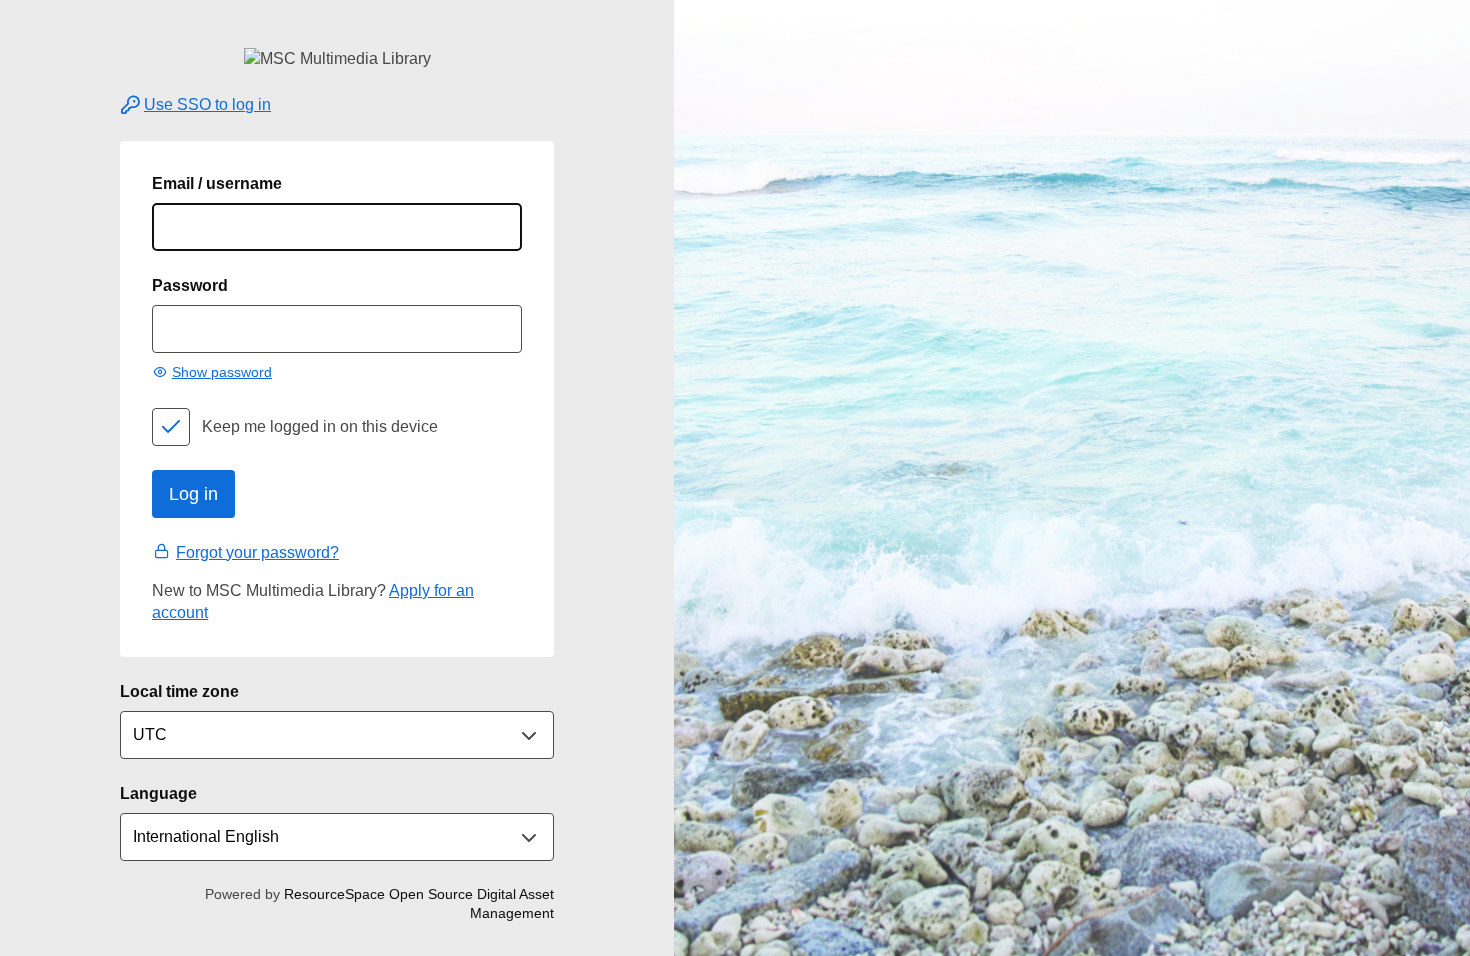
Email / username (217, 183)
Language (158, 793)
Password (190, 285)
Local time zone (179, 691)
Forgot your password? (257, 552)
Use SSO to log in (207, 104)
